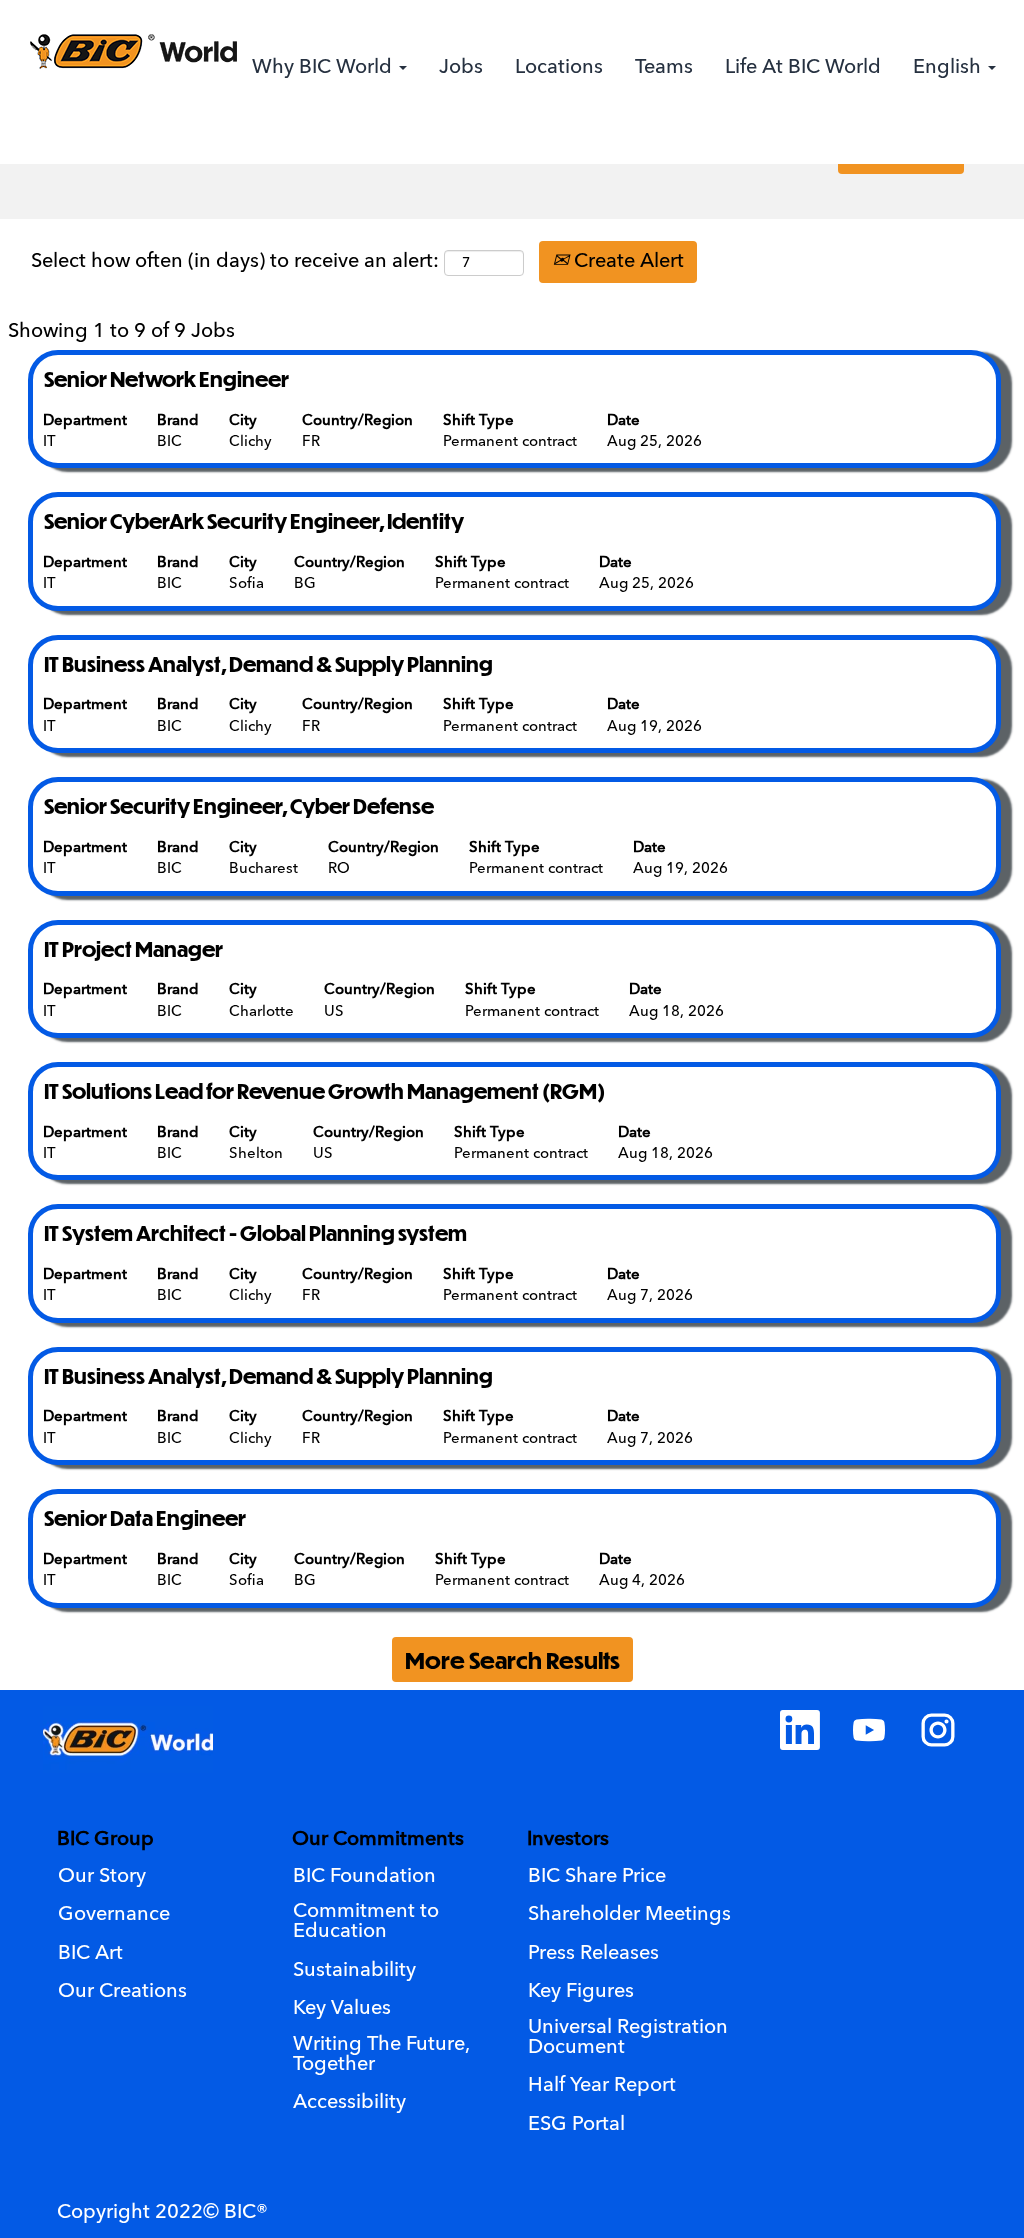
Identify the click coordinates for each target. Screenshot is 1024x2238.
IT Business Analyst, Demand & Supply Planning (268, 663)
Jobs (461, 68)
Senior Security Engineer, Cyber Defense (239, 805)
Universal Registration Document (628, 2038)
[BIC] (132, 51)
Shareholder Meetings (629, 1915)
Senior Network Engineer (166, 378)
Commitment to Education (366, 1922)
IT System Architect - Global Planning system (255, 1232)
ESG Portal (576, 2125)
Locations (559, 68)
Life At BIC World (803, 68)
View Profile (943, 141)
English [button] (949, 68)
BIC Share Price (597, 1877)
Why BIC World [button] (324, 68)
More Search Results (512, 1659)
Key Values (342, 2009)
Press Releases (593, 1954)
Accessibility (349, 2103)
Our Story (102, 1877)
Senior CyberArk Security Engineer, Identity (254, 520)
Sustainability (354, 1971)
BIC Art (90, 1954)
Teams (664, 68)
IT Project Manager (133, 948)
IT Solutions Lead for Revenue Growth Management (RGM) (324, 1090)
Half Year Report (602, 2086)
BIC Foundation (364, 1877)
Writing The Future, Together (381, 2055)
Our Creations (122, 1992)
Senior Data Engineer (145, 1517)
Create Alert (626, 262)
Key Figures (581, 1992)
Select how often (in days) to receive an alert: (235, 262)
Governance (114, 1915)
